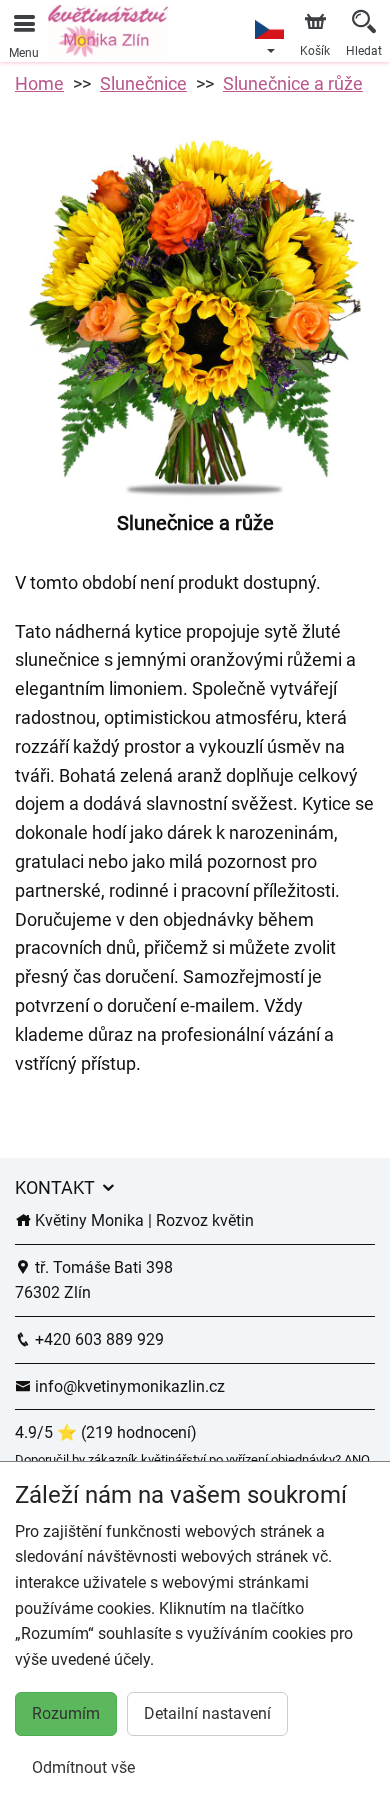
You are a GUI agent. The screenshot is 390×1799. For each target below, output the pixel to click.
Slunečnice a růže (293, 83)
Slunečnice (143, 83)
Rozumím (66, 1713)
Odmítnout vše (83, 1767)
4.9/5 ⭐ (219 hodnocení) (106, 1432)
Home (39, 83)
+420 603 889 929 (97, 1339)
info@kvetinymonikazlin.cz (128, 1386)
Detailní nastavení (207, 1713)
